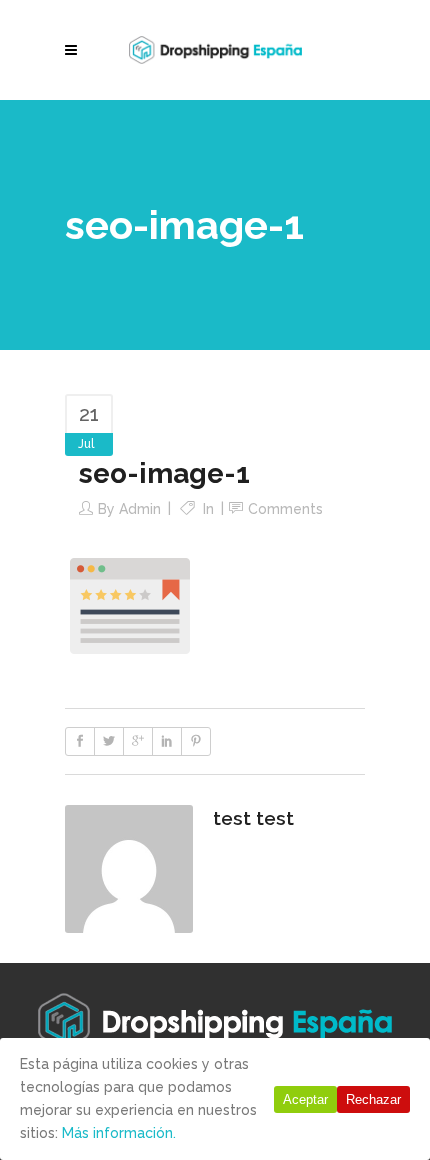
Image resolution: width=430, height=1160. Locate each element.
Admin (140, 509)
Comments (285, 509)
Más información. (119, 1133)
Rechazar (373, 1099)
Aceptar (305, 1099)
